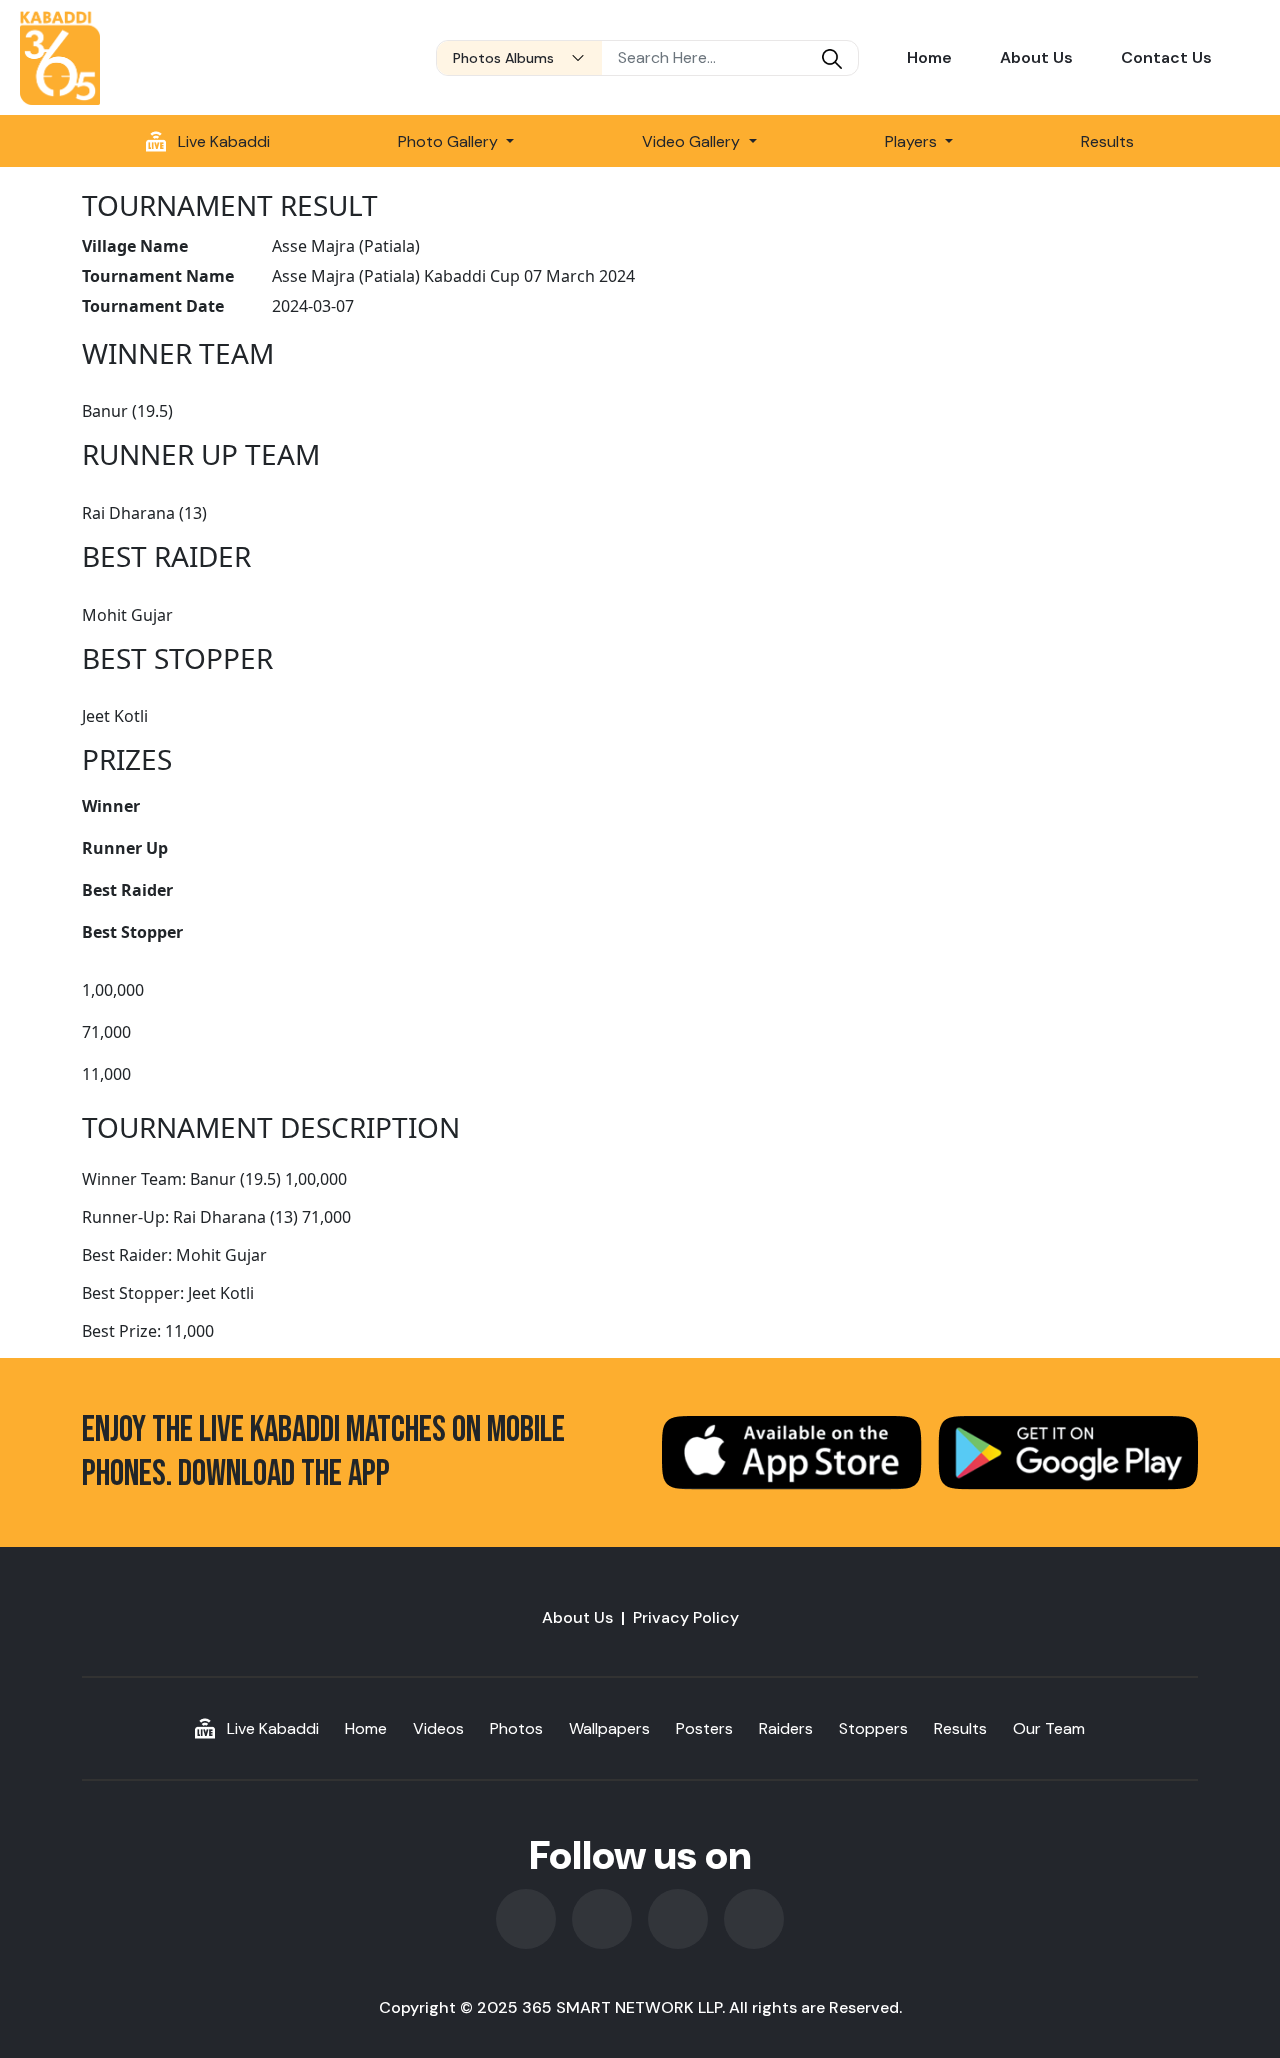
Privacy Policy (686, 1617)
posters (704, 1728)
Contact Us (1166, 57)
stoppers (873, 1728)
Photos (516, 1728)
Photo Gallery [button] (450, 141)
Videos (438, 1728)
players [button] (913, 141)
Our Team (1049, 1728)
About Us (1036, 57)
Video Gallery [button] (693, 141)
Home (929, 57)
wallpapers (609, 1728)
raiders (786, 1728)
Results (1107, 141)
